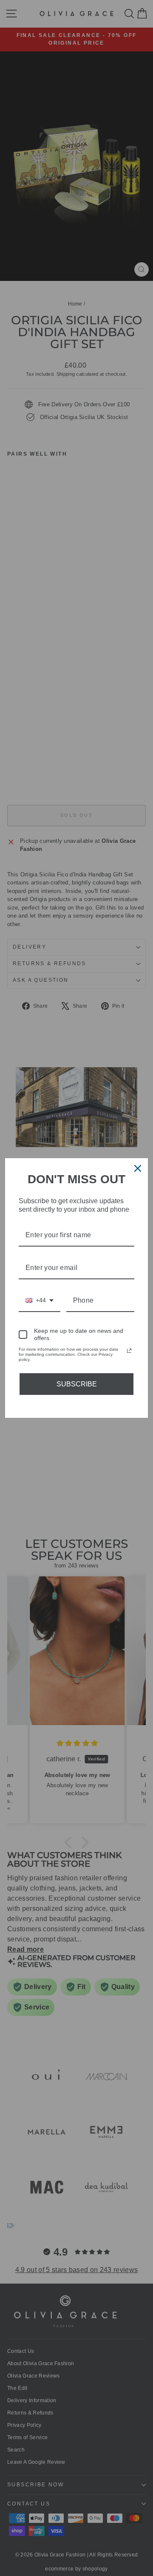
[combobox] (40, 1301)
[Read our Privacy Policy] (129, 1351)
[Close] (138, 1168)
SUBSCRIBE (77, 1384)
